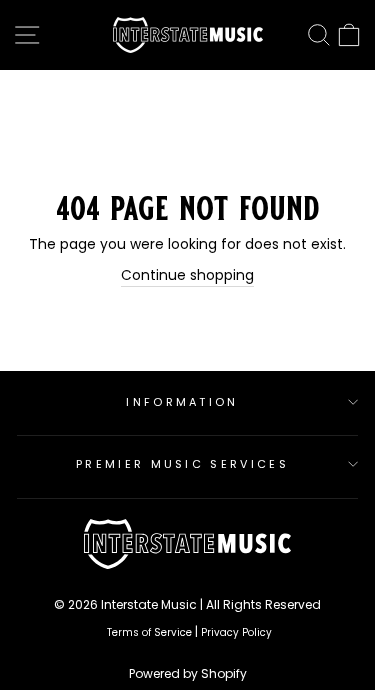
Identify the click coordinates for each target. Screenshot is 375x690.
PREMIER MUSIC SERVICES (182, 464)
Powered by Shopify (188, 673)
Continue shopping (187, 275)
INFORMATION (182, 402)
